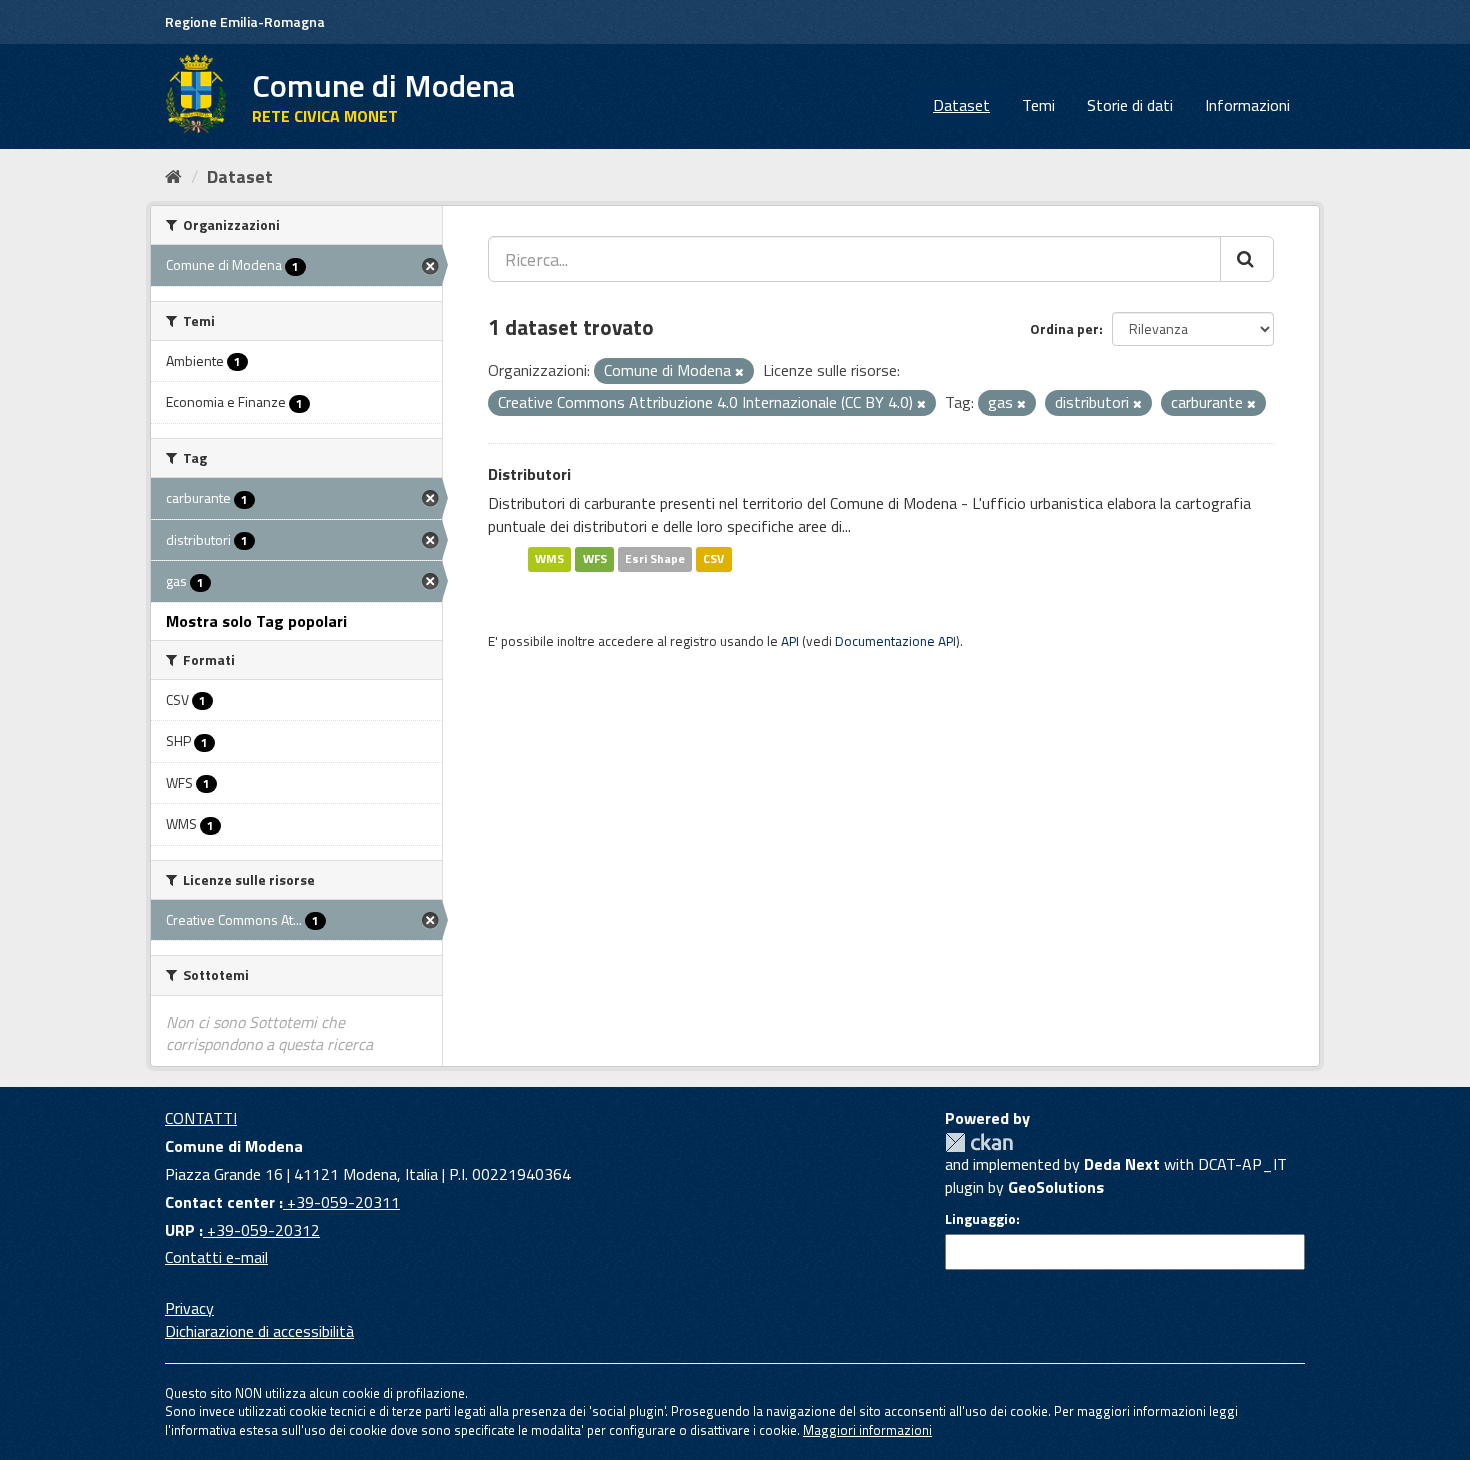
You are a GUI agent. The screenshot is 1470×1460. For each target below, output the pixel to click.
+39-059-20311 (341, 1202)
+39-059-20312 (261, 1230)
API (790, 641)
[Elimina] (739, 372)
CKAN (979, 1142)
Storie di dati (1130, 105)
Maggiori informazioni (867, 1430)
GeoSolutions (1056, 1187)
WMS (549, 558)
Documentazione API (895, 641)
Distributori (529, 474)
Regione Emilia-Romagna (245, 21)
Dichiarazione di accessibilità (259, 1331)
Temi (1038, 105)
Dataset (961, 105)
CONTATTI (201, 1118)
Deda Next (1122, 1164)
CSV (713, 558)
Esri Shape (655, 558)
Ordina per (1064, 328)
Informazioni (1247, 105)
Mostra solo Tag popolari (256, 621)
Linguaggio (980, 1219)
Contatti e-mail (216, 1257)
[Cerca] (1247, 259)
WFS (595, 558)
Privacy (189, 1308)
